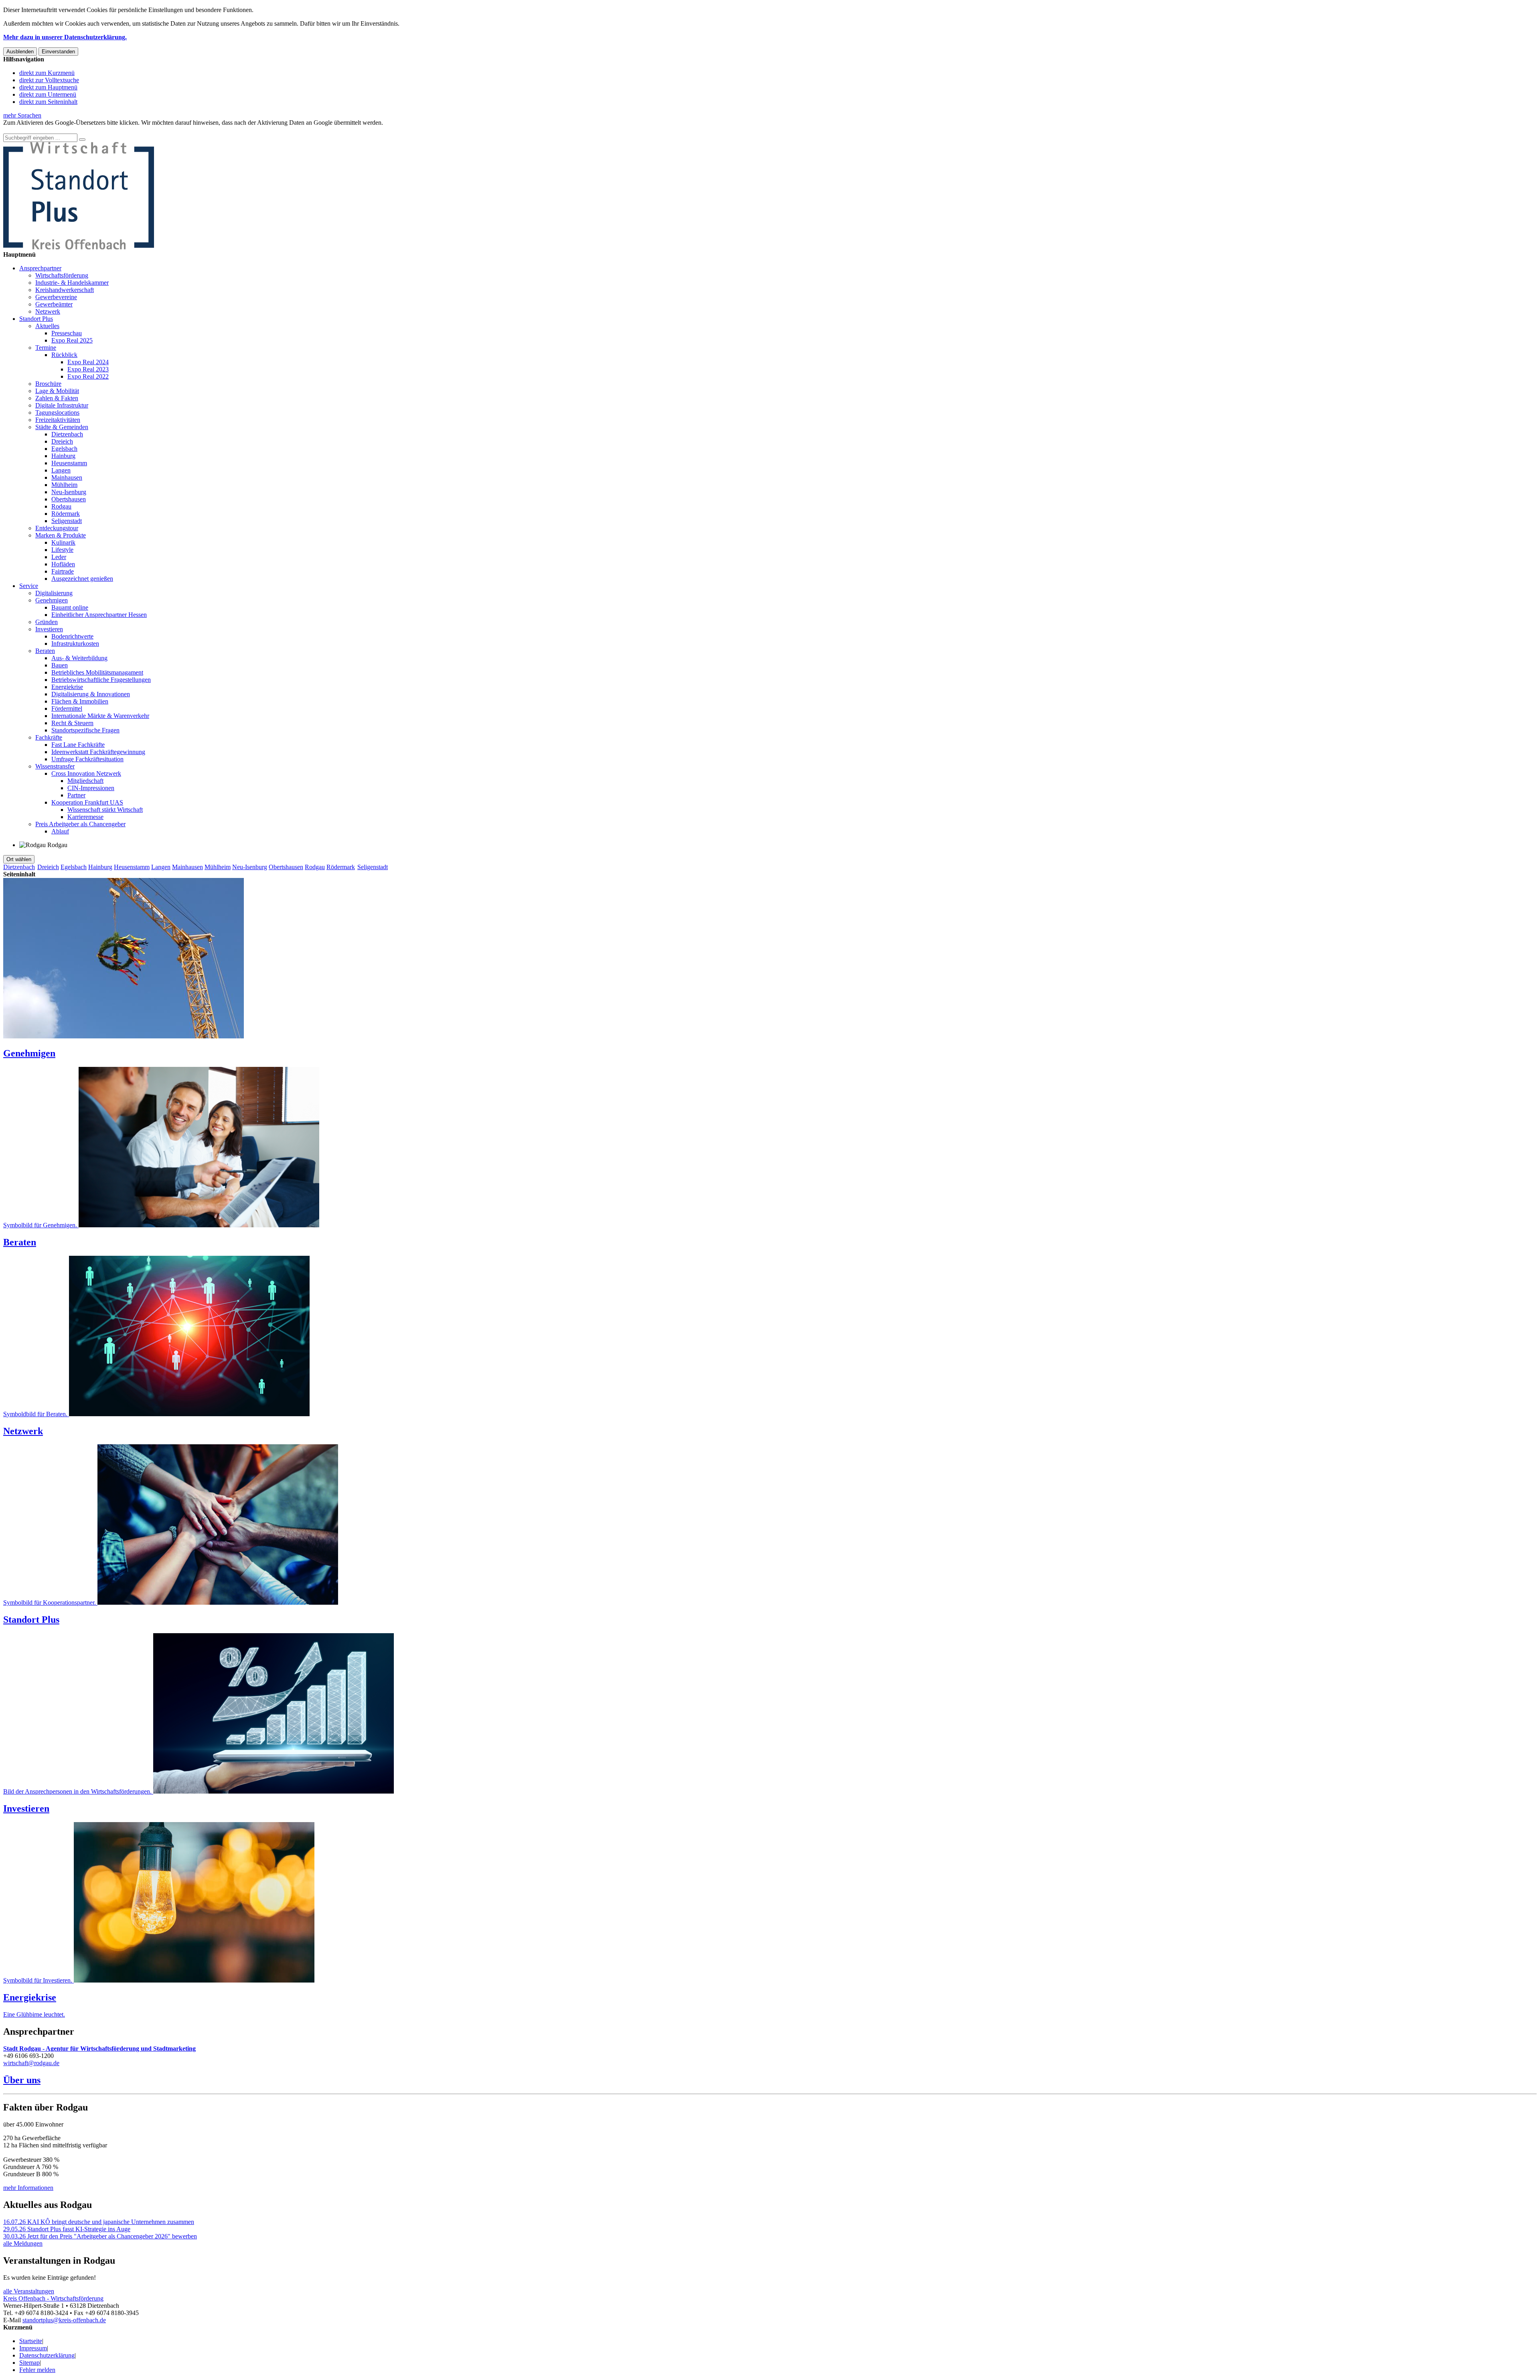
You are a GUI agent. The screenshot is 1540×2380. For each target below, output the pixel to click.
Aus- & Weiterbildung (79, 658)
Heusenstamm (69, 463)
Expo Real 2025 (72, 340)
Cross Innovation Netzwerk (86, 773)
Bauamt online (70, 607)
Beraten (45, 651)
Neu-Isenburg (69, 492)
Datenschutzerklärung (47, 2355)
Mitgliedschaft (85, 781)
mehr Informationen (28, 2188)
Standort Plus (36, 319)
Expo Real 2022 (88, 376)
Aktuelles (47, 326)
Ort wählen (19, 859)
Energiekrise (67, 687)
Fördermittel (67, 709)
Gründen (47, 622)
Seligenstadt (67, 521)
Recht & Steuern (72, 723)
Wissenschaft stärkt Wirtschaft (105, 810)
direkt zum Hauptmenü (48, 87)
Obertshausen (69, 499)
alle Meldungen (23, 2243)
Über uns (22, 2080)
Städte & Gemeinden (62, 427)
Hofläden (63, 564)
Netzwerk (48, 311)
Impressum (33, 2348)
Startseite (31, 2341)
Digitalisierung (54, 593)
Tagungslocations (57, 413)
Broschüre (48, 384)
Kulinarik (63, 542)
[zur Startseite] (79, 247)
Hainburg (63, 456)
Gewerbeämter (54, 304)
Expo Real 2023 (88, 369)
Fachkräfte (49, 737)
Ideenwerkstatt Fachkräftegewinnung (98, 752)
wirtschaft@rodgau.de (31, 2063)
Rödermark (66, 514)
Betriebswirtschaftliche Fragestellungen (101, 680)
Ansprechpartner (40, 268)
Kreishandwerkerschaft (65, 290)
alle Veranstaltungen (29, 2291)
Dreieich (62, 441)
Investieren (49, 629)
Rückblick (64, 355)
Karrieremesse (85, 817)
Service (29, 586)
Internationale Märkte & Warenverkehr (100, 716)
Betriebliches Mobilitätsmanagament (97, 672)
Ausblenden (20, 52)
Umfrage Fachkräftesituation (87, 759)
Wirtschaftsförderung (62, 275)
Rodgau (61, 506)
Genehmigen (52, 600)
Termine (46, 348)
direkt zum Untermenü (48, 94)
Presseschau (67, 333)
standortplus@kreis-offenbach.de (64, 2320)
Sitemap (29, 2363)
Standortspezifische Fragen (85, 730)
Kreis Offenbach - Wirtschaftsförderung (53, 2298)
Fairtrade (63, 571)
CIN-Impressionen (91, 788)
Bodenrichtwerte (72, 636)
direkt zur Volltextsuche (49, 80)
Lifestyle (62, 550)
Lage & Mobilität (57, 391)
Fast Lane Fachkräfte (78, 745)
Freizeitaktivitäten (58, 420)
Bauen (60, 665)
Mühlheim (64, 485)
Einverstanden (58, 52)
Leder (59, 557)
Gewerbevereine (56, 297)
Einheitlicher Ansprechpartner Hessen (99, 615)
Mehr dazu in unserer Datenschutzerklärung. (65, 37)
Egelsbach (64, 449)
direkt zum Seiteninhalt (48, 102)
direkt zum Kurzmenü (47, 73)
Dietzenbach (67, 434)
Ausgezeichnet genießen (82, 579)
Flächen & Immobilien (80, 701)
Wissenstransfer (55, 766)
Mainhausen (67, 477)
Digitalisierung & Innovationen (91, 694)
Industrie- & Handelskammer (72, 283)
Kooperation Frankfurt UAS (87, 802)
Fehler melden (37, 2370)
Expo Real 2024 (88, 362)
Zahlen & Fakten (57, 398)
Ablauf (60, 831)
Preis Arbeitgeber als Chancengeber (80, 824)
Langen (61, 470)
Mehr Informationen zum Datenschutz (51, 130)
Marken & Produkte (61, 535)
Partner (76, 795)
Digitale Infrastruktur (62, 405)
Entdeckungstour (57, 528)
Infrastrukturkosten (75, 644)
